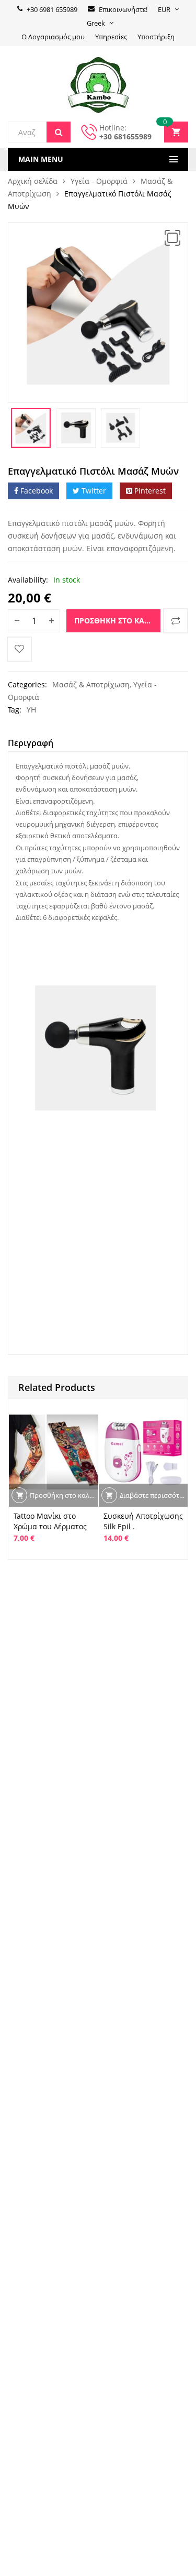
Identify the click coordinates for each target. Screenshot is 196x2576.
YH (31, 710)
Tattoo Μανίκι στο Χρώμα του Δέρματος (50, 1521)
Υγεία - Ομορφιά (99, 181)
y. (34, 1161)
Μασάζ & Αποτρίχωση (91, 684)
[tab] (31, 744)
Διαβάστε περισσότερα (154, 1495)
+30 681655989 (125, 136)
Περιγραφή (31, 743)
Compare (176, 621)
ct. (60, 1141)
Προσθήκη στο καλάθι (117, 621)
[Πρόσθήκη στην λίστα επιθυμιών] (19, 649)
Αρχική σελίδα (33, 181)
